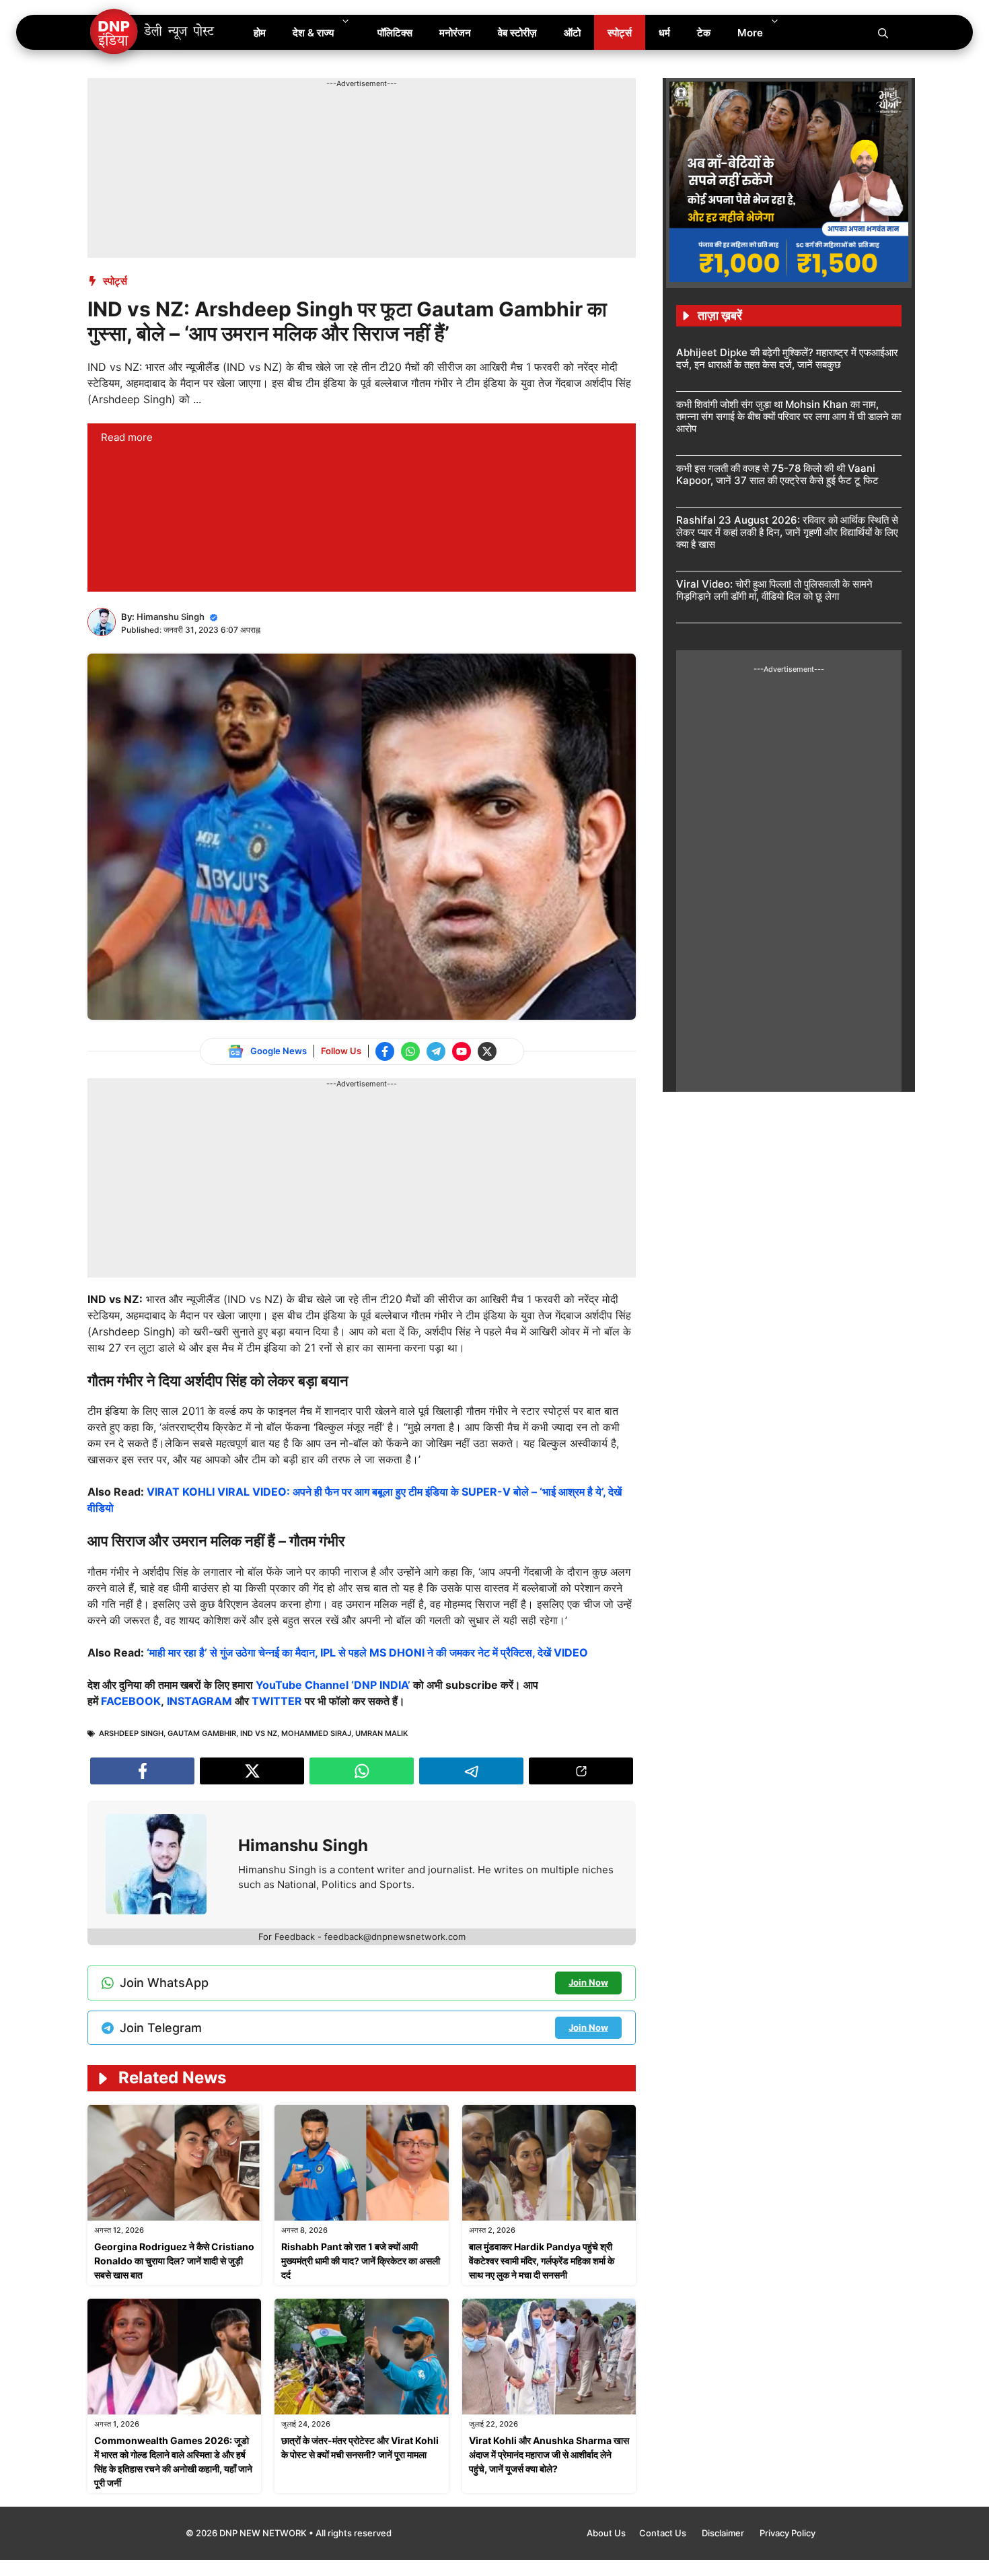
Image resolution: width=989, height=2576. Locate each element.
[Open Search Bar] (883, 32)
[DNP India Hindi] (153, 32)
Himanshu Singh (171, 617)
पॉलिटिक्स (395, 33)
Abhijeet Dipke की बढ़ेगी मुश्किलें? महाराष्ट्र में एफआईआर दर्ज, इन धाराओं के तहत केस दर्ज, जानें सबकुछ (787, 358)
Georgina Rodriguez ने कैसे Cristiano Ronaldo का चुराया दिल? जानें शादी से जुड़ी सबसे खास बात (174, 2261)
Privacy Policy (787, 2533)
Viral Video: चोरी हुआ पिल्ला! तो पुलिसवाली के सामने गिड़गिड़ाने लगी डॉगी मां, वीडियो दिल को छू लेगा (774, 590)
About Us (606, 2533)
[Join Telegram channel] (436, 1051)
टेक (704, 33)
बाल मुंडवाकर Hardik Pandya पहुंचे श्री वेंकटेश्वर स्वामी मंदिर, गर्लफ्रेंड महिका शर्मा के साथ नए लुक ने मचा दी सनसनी (542, 2261)
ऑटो (572, 33)
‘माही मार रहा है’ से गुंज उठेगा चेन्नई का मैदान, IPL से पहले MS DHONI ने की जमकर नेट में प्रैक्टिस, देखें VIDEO (367, 1652)
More (750, 33)
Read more (127, 437)
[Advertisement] (332, 120)
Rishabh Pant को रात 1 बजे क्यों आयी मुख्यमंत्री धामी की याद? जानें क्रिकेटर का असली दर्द (361, 2261)
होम (260, 33)
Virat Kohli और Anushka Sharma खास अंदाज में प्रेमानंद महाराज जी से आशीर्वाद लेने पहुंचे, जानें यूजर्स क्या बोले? (549, 2455)
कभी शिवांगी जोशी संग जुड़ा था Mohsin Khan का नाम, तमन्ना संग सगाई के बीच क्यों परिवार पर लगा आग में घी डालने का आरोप (789, 416)
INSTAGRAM (199, 1701)
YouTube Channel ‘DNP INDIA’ (333, 1685)
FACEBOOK (131, 1701)
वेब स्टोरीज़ (517, 33)
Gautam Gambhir (202, 1733)
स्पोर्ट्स (620, 33)
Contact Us (664, 2533)
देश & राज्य (313, 33)
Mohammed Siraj (316, 1733)
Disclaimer (724, 2533)
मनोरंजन (455, 33)
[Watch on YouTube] (462, 1051)
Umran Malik (381, 1733)
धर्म (664, 33)
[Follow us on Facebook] (385, 1051)
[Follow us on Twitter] (487, 1051)
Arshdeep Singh (131, 1733)
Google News (279, 1051)
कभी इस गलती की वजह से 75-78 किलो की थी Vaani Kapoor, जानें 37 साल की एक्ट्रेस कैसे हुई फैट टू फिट (777, 474)
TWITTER (277, 1701)
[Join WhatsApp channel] (410, 1051)
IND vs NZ (259, 1733)
